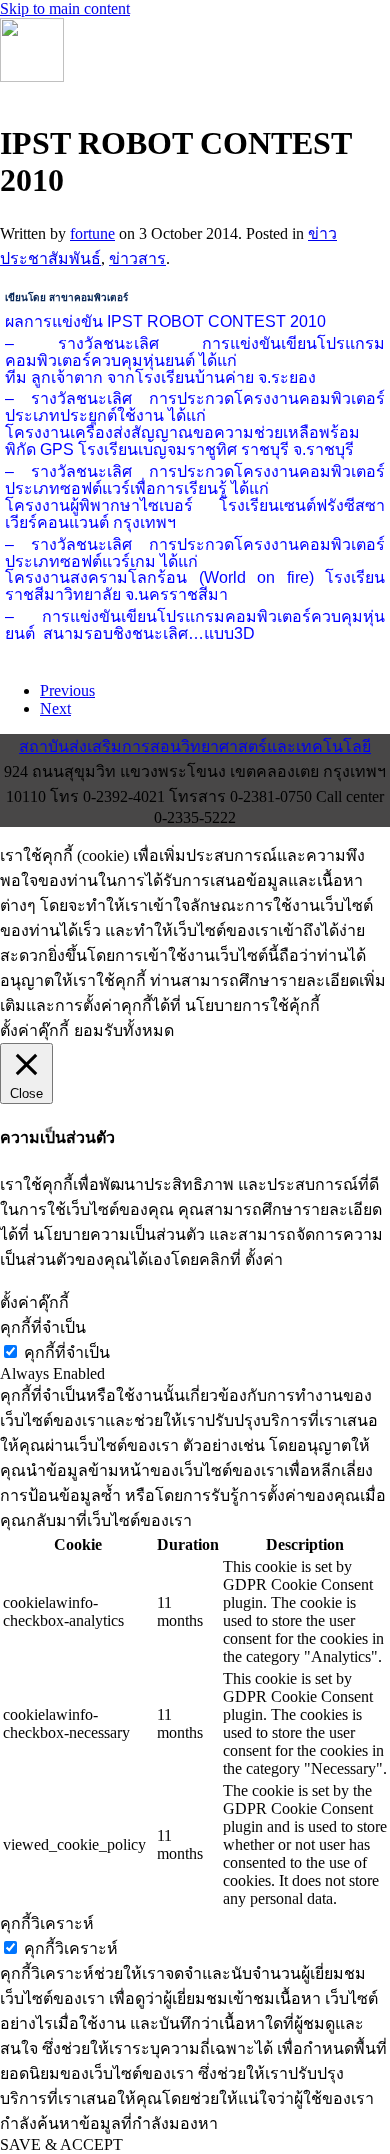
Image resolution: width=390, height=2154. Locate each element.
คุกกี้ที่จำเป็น (67, 1352)
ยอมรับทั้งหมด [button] (124, 1030)
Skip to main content (65, 8)
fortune (92, 233)
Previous (67, 690)
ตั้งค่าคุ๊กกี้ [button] (34, 1030)
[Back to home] (32, 76)
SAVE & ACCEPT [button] (61, 2144)
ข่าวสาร (137, 258)
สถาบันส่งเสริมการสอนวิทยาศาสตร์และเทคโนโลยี (195, 746)
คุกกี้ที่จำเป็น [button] (43, 1327)
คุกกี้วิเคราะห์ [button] (47, 1923)
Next (55, 708)
